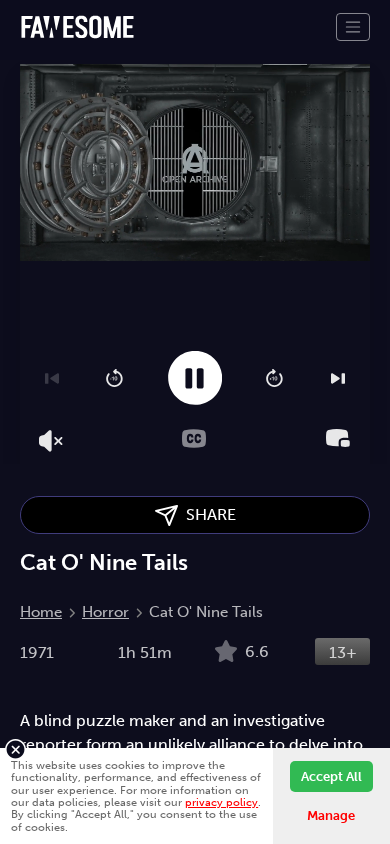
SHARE (207, 514)
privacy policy (221, 802)
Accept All (331, 776)
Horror (105, 612)
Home (41, 612)
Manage (331, 815)
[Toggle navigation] (353, 27)
